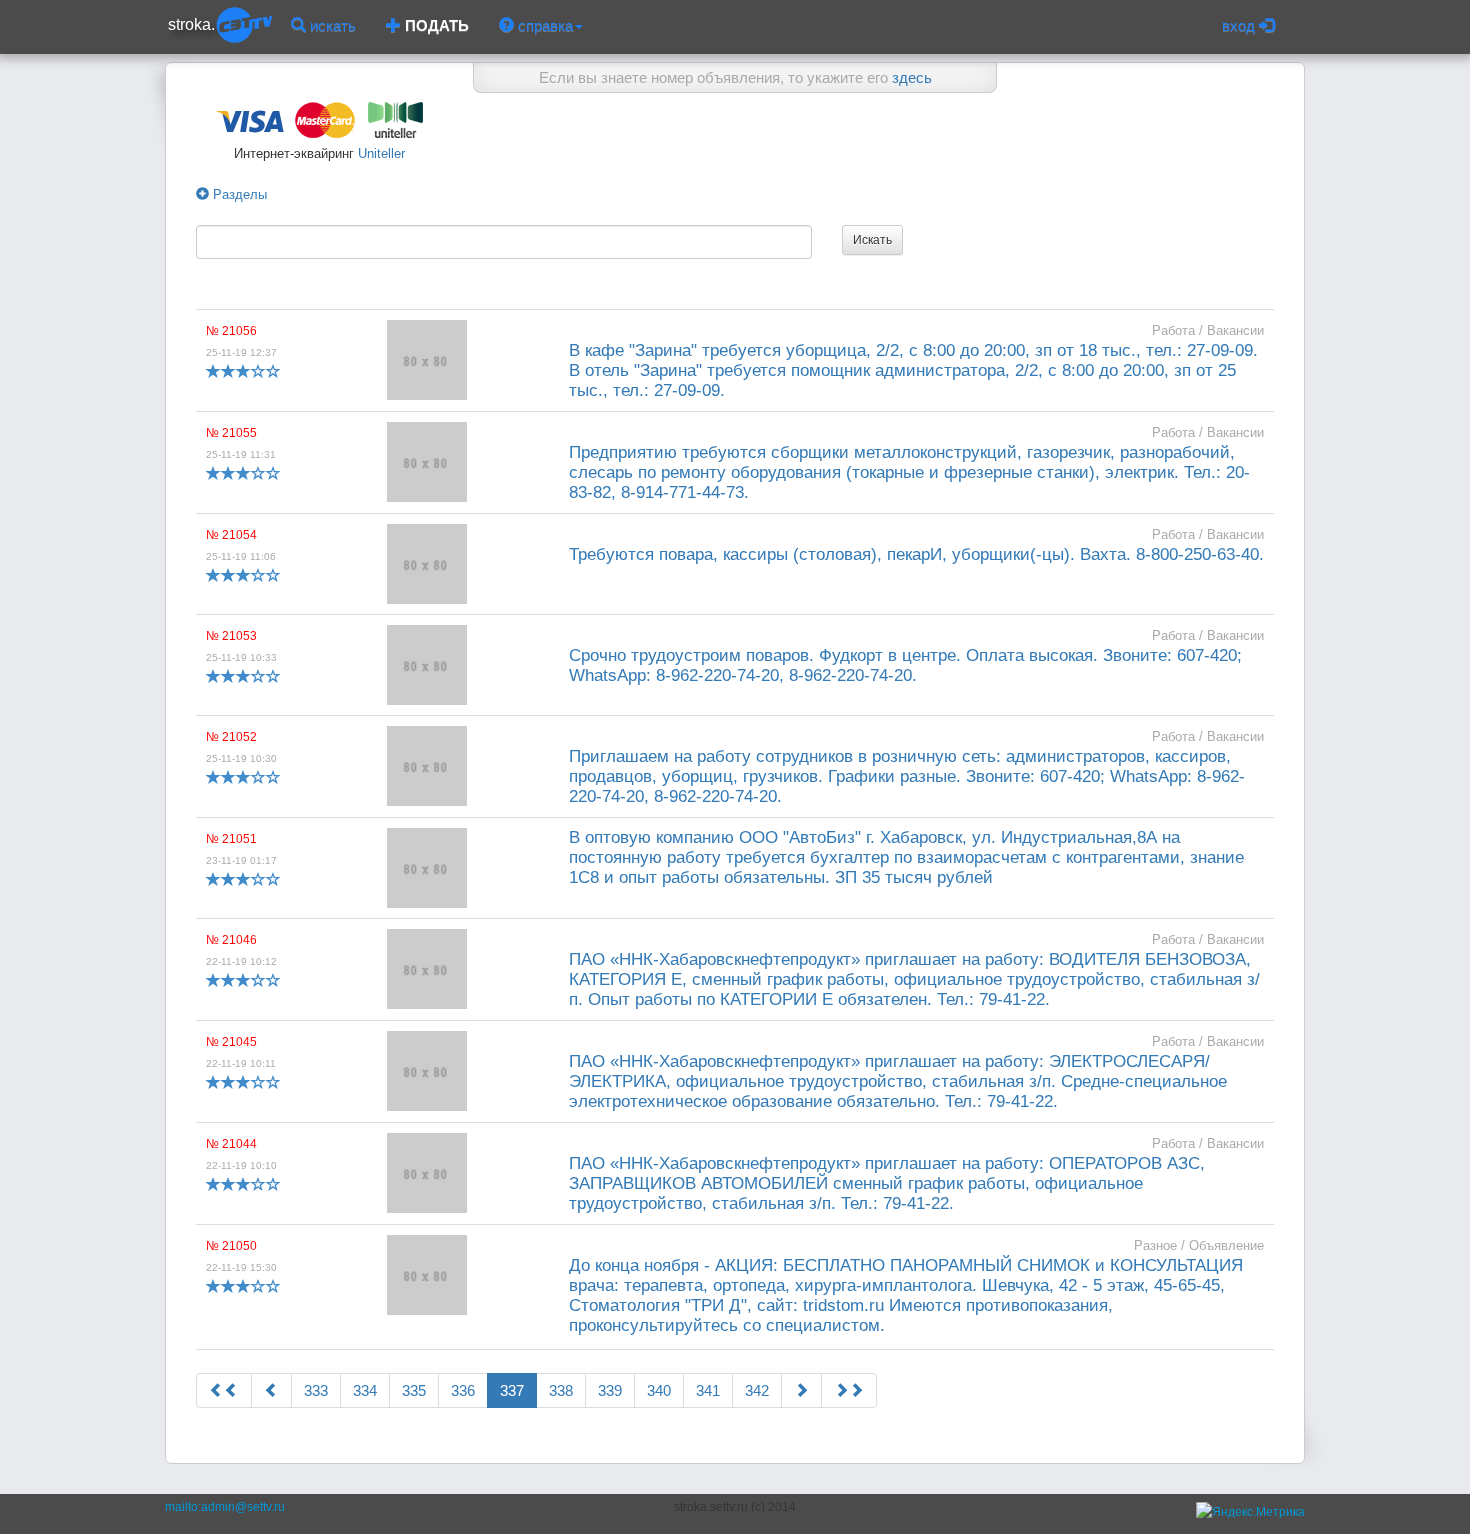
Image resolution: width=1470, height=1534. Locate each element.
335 (414, 1390)
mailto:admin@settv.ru (225, 1507)
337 (512, 1390)
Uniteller (379, 153)
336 (463, 1390)
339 (610, 1390)
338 (561, 1390)
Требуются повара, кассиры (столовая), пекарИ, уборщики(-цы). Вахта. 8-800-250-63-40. (916, 554)
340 (659, 1390)
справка (543, 25)
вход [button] (1240, 25)
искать (331, 25)
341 (708, 1390)
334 (365, 1390)
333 (316, 1390)
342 (757, 1390)
